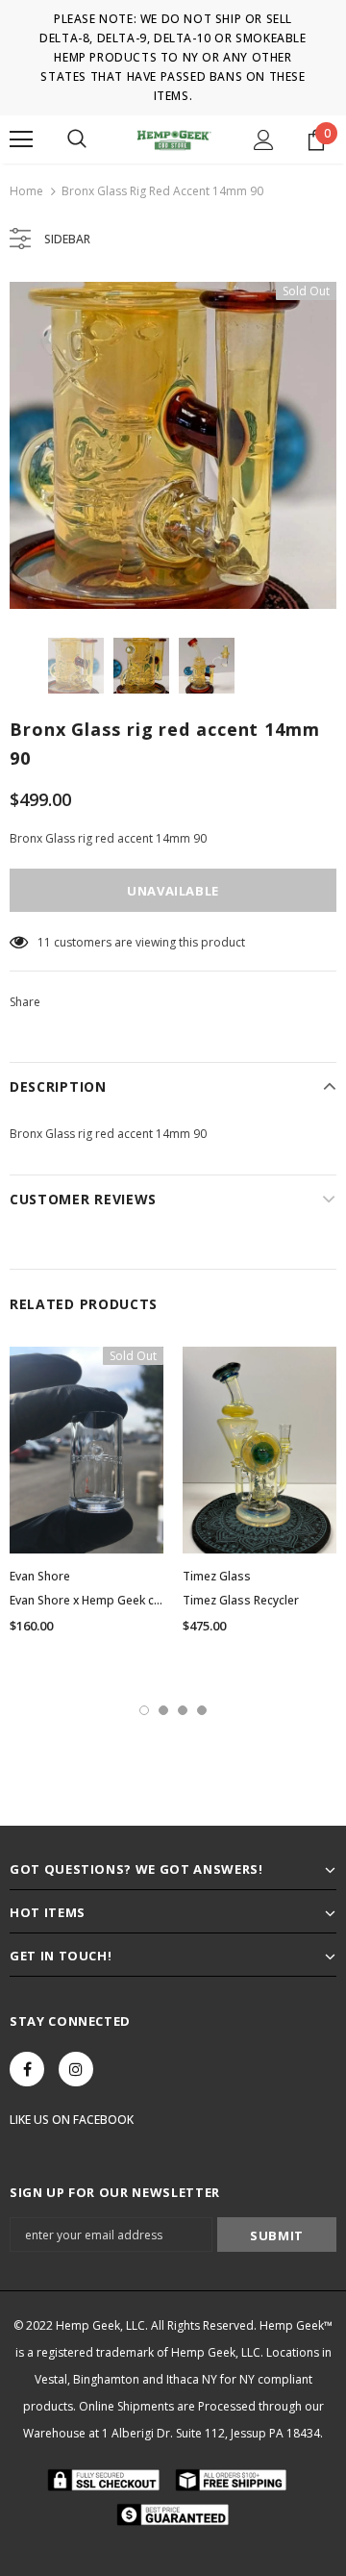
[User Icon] (264, 140)
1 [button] (144, 1710)
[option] (173, 445)
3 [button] (183, 1710)
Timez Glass (217, 1576)
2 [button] (163, 1710)
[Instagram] (76, 2069)
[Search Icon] (77, 139)
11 (44, 942)
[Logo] (173, 139)
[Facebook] (27, 2069)
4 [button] (202, 1710)
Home (26, 191)
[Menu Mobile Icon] (21, 139)
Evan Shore (40, 1576)
